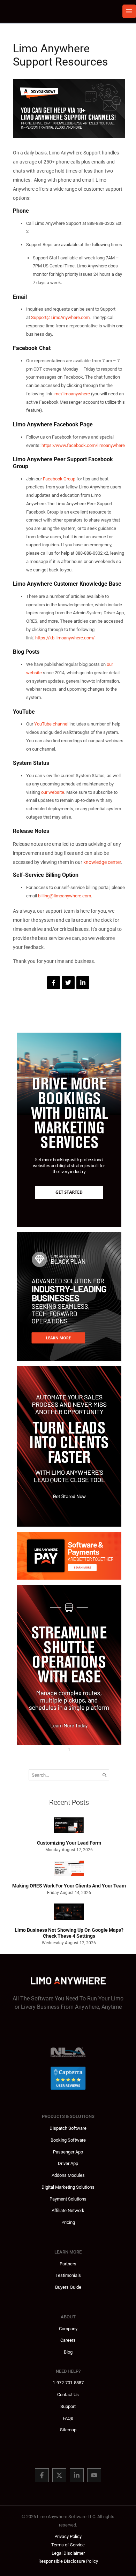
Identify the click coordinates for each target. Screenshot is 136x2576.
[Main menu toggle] (129, 11)
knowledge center (102, 862)
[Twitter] (59, 2475)
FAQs (68, 2418)
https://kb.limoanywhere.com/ (65, 638)
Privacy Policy (68, 2536)
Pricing (68, 2222)
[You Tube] (94, 2475)
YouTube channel (51, 724)
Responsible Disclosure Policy (68, 2561)
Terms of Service (68, 2545)
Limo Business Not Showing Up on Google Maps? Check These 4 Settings (69, 1933)
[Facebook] (42, 2475)
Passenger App (68, 2152)
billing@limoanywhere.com (65, 896)
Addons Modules (68, 2175)
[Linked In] (77, 2475)
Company (68, 2329)
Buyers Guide (68, 2287)
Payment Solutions (68, 2199)
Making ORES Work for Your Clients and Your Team (69, 1886)
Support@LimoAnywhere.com (60, 317)
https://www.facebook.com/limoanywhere (83, 445)
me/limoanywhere (72, 394)
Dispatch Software (68, 2128)
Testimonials (68, 2275)
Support (68, 2406)
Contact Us (68, 2395)
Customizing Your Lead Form (69, 1843)
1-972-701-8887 (68, 2383)
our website (53, 792)
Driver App (68, 2163)
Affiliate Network (68, 2210)
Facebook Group (59, 479)
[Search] (105, 1775)
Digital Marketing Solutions (68, 2187)
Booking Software (68, 2140)
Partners (68, 2264)
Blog (68, 2352)
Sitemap (68, 2430)
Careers (68, 2340)
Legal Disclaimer (68, 2553)
